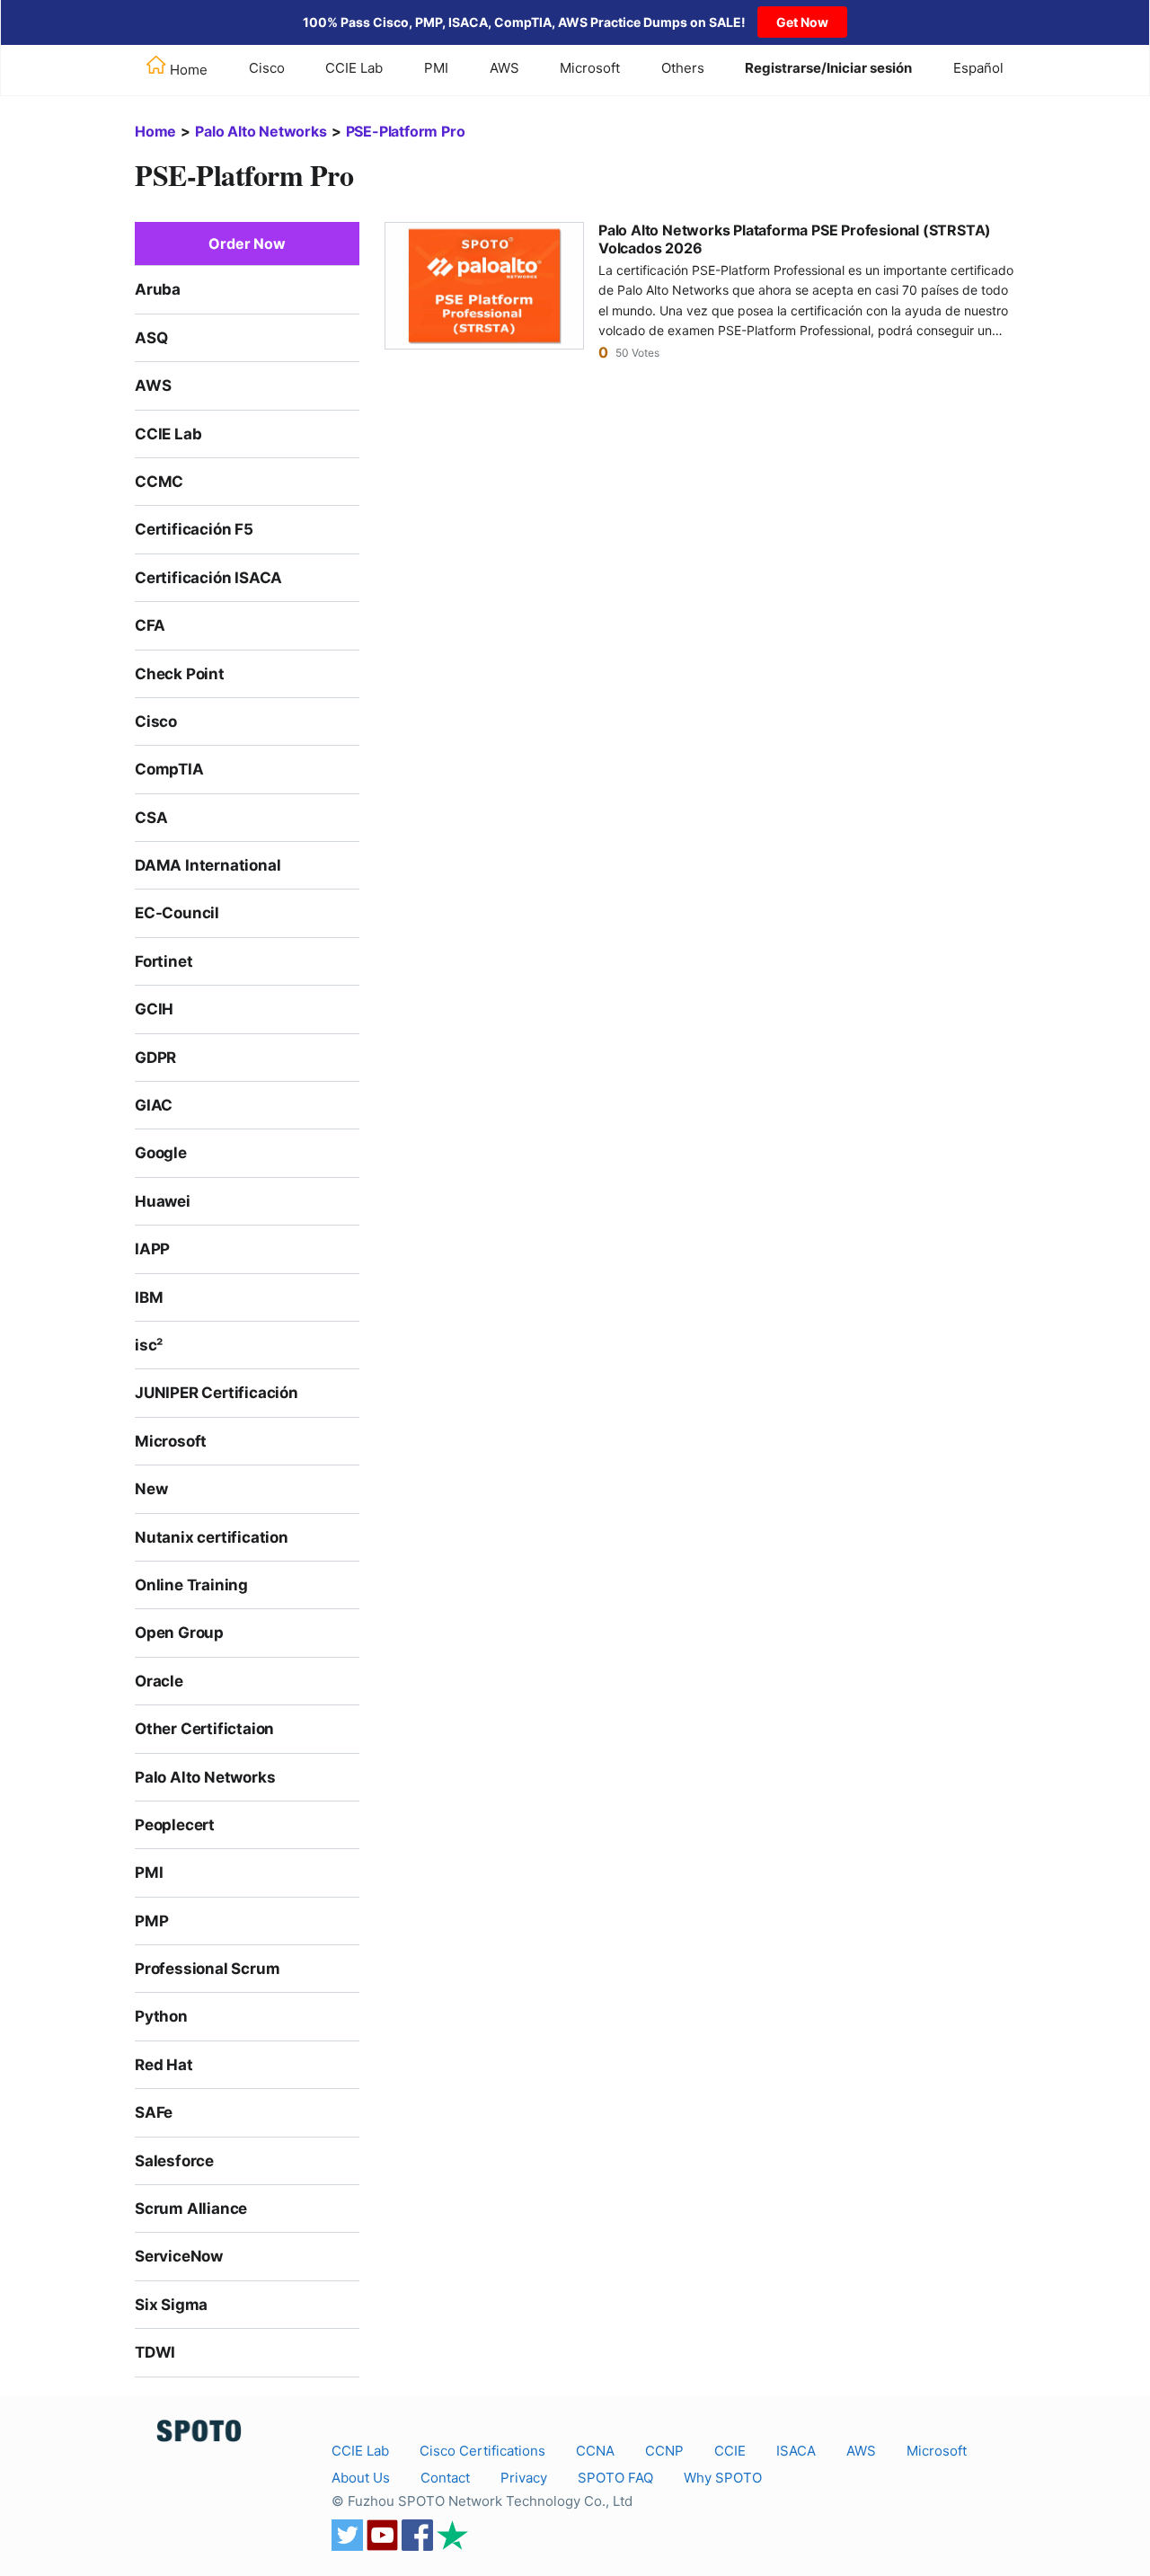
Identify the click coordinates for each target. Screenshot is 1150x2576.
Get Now (802, 22)
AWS (504, 68)
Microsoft (590, 68)
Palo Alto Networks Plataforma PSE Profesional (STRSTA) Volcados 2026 (795, 239)
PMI (436, 68)
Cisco (267, 68)
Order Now (247, 243)
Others (683, 68)
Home (155, 131)
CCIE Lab (354, 68)
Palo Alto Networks (261, 131)
